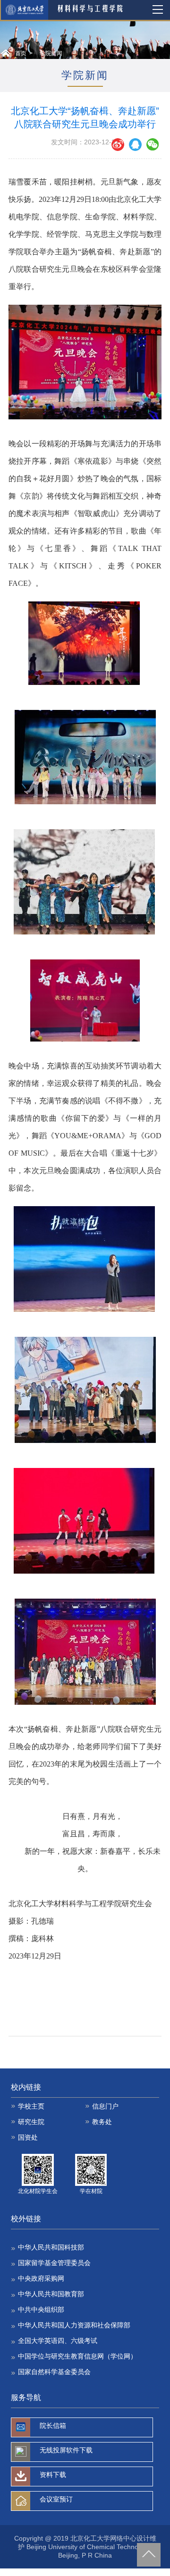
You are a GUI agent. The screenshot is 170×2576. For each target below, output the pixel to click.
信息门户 (105, 2106)
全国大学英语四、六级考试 (58, 2341)
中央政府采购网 (41, 2278)
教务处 (102, 2122)
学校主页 (31, 2106)
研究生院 (31, 2122)
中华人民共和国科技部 (51, 2247)
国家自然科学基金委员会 (54, 2372)
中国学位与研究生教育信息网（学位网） (77, 2356)
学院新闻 (51, 53)
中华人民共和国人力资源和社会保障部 (74, 2325)
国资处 (28, 2137)
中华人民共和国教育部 (51, 2294)
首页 (21, 53)
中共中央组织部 (41, 2309)
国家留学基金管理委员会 (54, 2263)
